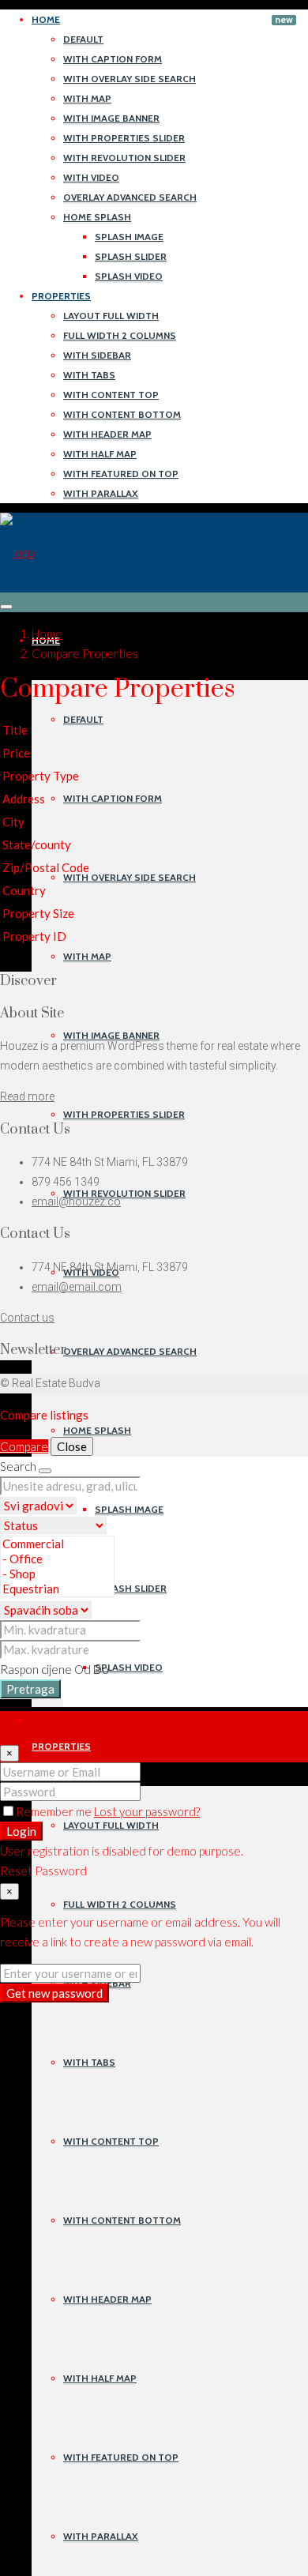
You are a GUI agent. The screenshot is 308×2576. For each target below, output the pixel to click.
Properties (61, 296)
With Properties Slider (124, 138)
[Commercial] (57, 1544)
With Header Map (107, 434)
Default (83, 39)
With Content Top (111, 395)
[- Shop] (57, 1574)
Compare (24, 1446)
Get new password (54, 1993)
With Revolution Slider (124, 158)
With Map (87, 98)
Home (46, 19)
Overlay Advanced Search (130, 197)
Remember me (55, 1811)
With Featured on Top (121, 474)
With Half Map (100, 454)
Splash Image (129, 237)
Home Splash (97, 217)
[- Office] (57, 1559)
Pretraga (30, 1689)
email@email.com (77, 1287)
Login (21, 1831)
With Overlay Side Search (130, 79)
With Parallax (101, 493)
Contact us (27, 1318)
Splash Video (129, 276)
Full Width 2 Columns (120, 335)
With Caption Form (113, 59)
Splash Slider (131, 256)
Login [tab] (45, 1720)
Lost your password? (147, 1811)
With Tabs (89, 375)
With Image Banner (111, 118)
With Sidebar (97, 355)
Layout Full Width (111, 316)
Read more (27, 1096)
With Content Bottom (122, 414)
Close (72, 1446)
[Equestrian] (57, 1589)
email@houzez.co (76, 1202)
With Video (91, 177)
